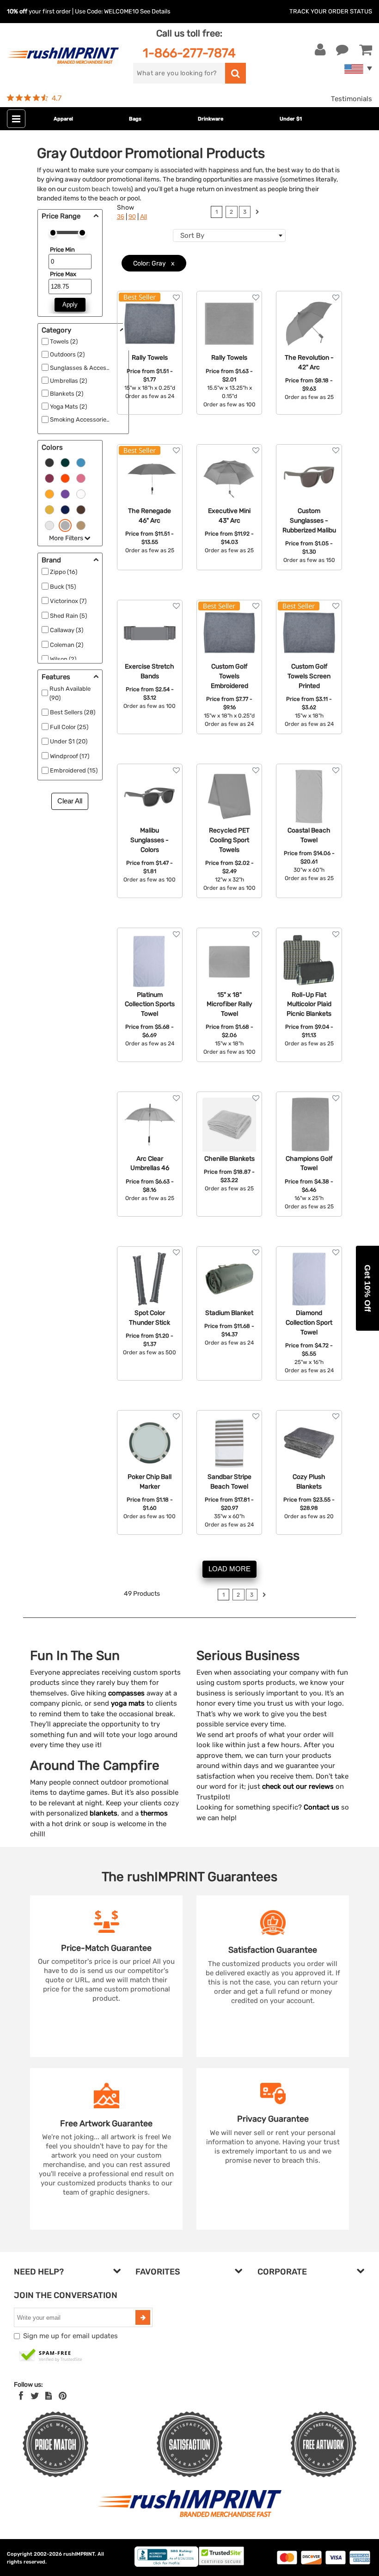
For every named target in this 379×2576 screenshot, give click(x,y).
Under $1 (291, 119)
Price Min (62, 250)
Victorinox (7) (68, 601)
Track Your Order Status (331, 11)
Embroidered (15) (74, 770)
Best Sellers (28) (73, 712)
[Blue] (81, 462)
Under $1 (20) (69, 741)
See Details (155, 11)
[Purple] (65, 494)
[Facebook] (21, 2396)
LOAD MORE (229, 1569)
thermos (154, 1813)
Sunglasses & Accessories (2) (91, 368)
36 (121, 217)
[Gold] (49, 494)
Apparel (63, 119)
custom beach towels (99, 189)
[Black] (49, 462)
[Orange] (65, 478)
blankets (104, 1813)
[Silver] (49, 525)
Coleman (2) (67, 645)
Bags (135, 119)
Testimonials (351, 99)
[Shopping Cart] (366, 50)
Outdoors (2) (67, 354)
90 (132, 217)
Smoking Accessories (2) (84, 419)
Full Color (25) (69, 727)
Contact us (321, 1807)
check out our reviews (298, 1786)
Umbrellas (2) (68, 381)
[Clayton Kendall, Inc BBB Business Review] (166, 2565)
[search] (235, 73)
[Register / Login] (320, 50)
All (144, 217)
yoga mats (128, 1703)
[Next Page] (257, 213)
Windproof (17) (70, 756)
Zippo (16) (64, 572)
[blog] (49, 2396)
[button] (367, 1288)
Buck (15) (63, 587)
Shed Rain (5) (68, 616)
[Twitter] (35, 2396)
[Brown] (81, 509)
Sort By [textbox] (192, 235)
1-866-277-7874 (189, 53)
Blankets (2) (67, 394)
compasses (126, 1693)
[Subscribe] (143, 2317)
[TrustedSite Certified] (51, 2356)
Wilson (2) (63, 659)
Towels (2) (64, 341)
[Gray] (65, 525)
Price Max (63, 274)
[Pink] (81, 478)
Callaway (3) (67, 630)
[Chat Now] (342, 50)
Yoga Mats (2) (68, 407)
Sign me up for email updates (70, 2336)
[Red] (49, 478)
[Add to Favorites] (176, 298)
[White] (81, 494)
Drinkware (211, 119)
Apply (70, 305)
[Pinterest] (63, 2396)
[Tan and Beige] (81, 525)
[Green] (65, 462)
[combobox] (229, 235)
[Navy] (65, 509)
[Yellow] (49, 509)
